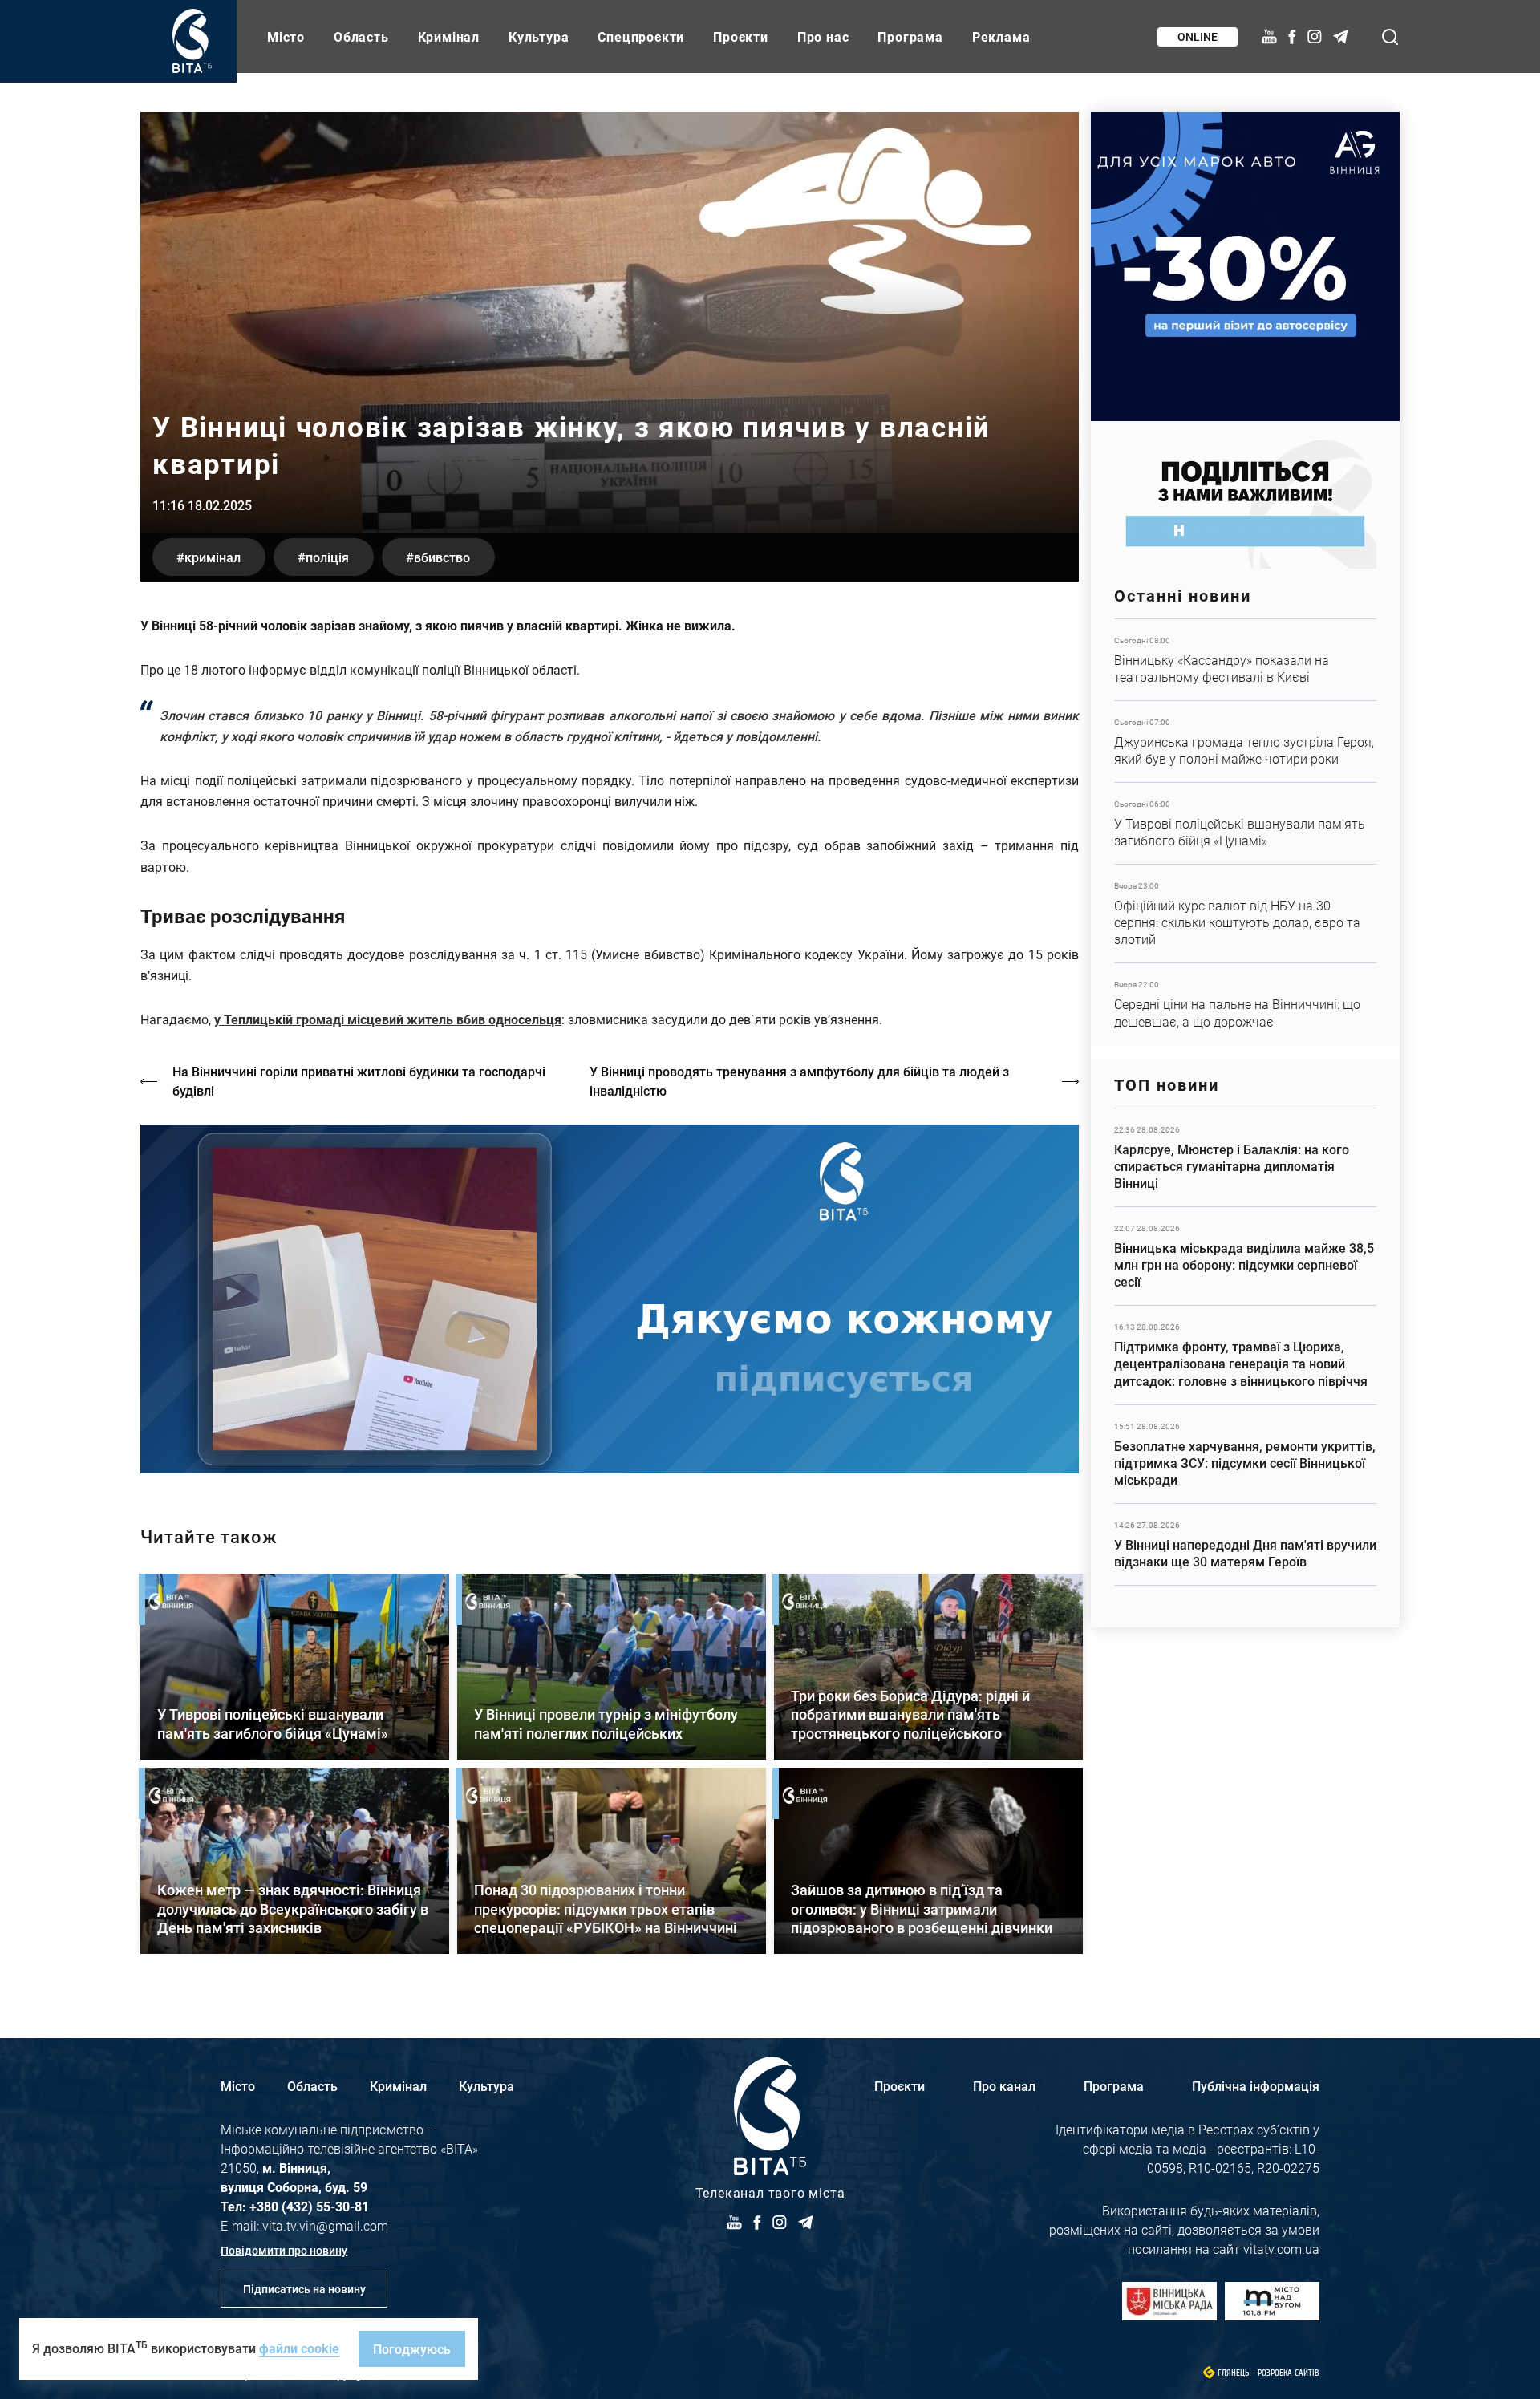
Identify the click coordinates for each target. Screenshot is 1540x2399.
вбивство (442, 557)
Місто (286, 36)
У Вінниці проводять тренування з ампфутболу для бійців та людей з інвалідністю (799, 1081)
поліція (327, 557)
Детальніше (1245, 660)
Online (1198, 36)
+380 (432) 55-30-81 (309, 2206)
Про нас (823, 36)
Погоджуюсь (412, 2349)
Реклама (1001, 36)
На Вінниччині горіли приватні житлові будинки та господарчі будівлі (359, 1081)
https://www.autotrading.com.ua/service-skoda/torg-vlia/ (1245, 267)
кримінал (213, 557)
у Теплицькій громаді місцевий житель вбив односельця (388, 1019)
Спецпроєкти (641, 36)
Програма (910, 36)
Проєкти (741, 36)
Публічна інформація (1256, 2086)
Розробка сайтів (1289, 2373)
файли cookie (299, 2348)
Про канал (1004, 2086)
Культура (539, 36)
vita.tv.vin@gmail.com (325, 2225)
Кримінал (449, 36)
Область (361, 36)
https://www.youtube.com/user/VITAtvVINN (610, 1299)
